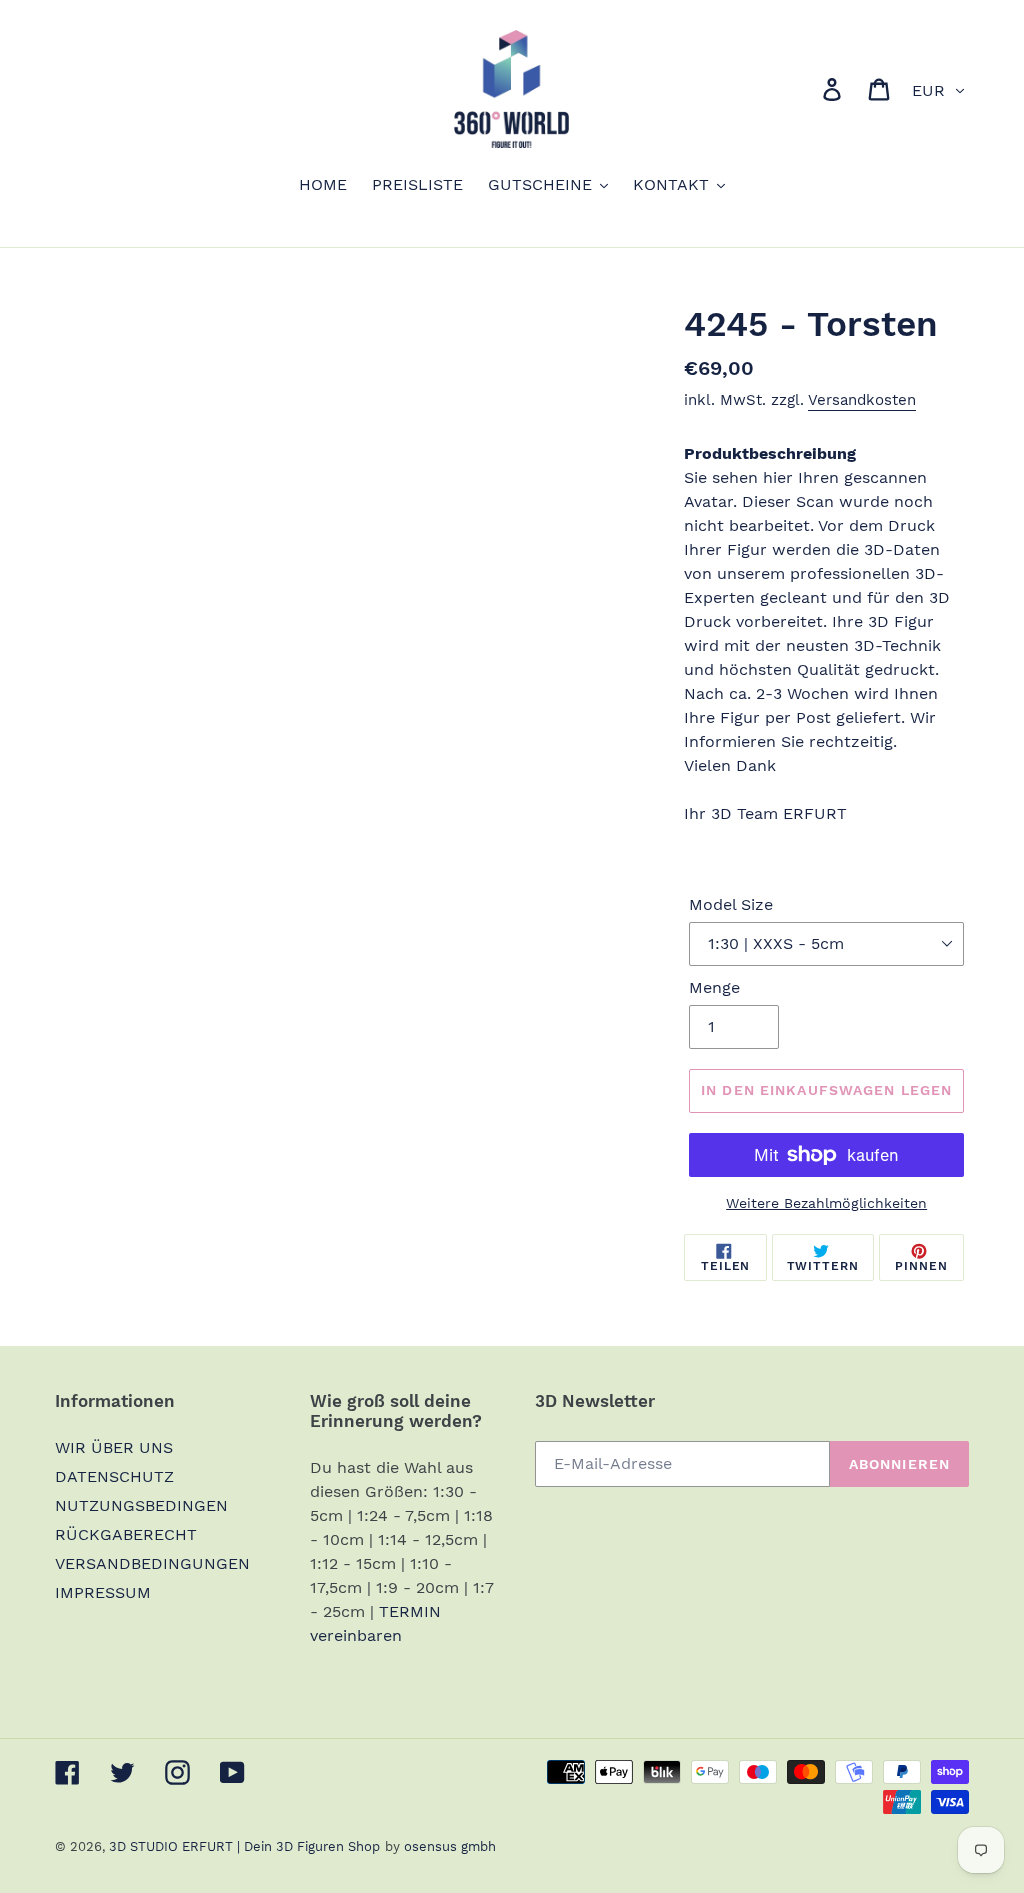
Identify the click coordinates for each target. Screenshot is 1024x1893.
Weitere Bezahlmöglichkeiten (826, 1203)
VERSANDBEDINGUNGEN (152, 1563)
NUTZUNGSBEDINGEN (141, 1505)
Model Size (731, 904)
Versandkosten (862, 400)
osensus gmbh (450, 1846)
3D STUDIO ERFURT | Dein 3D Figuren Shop (244, 1846)
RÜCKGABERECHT (126, 1534)
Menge (714, 987)
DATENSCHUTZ (114, 1476)
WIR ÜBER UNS (114, 1447)
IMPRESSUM (103, 1592)
